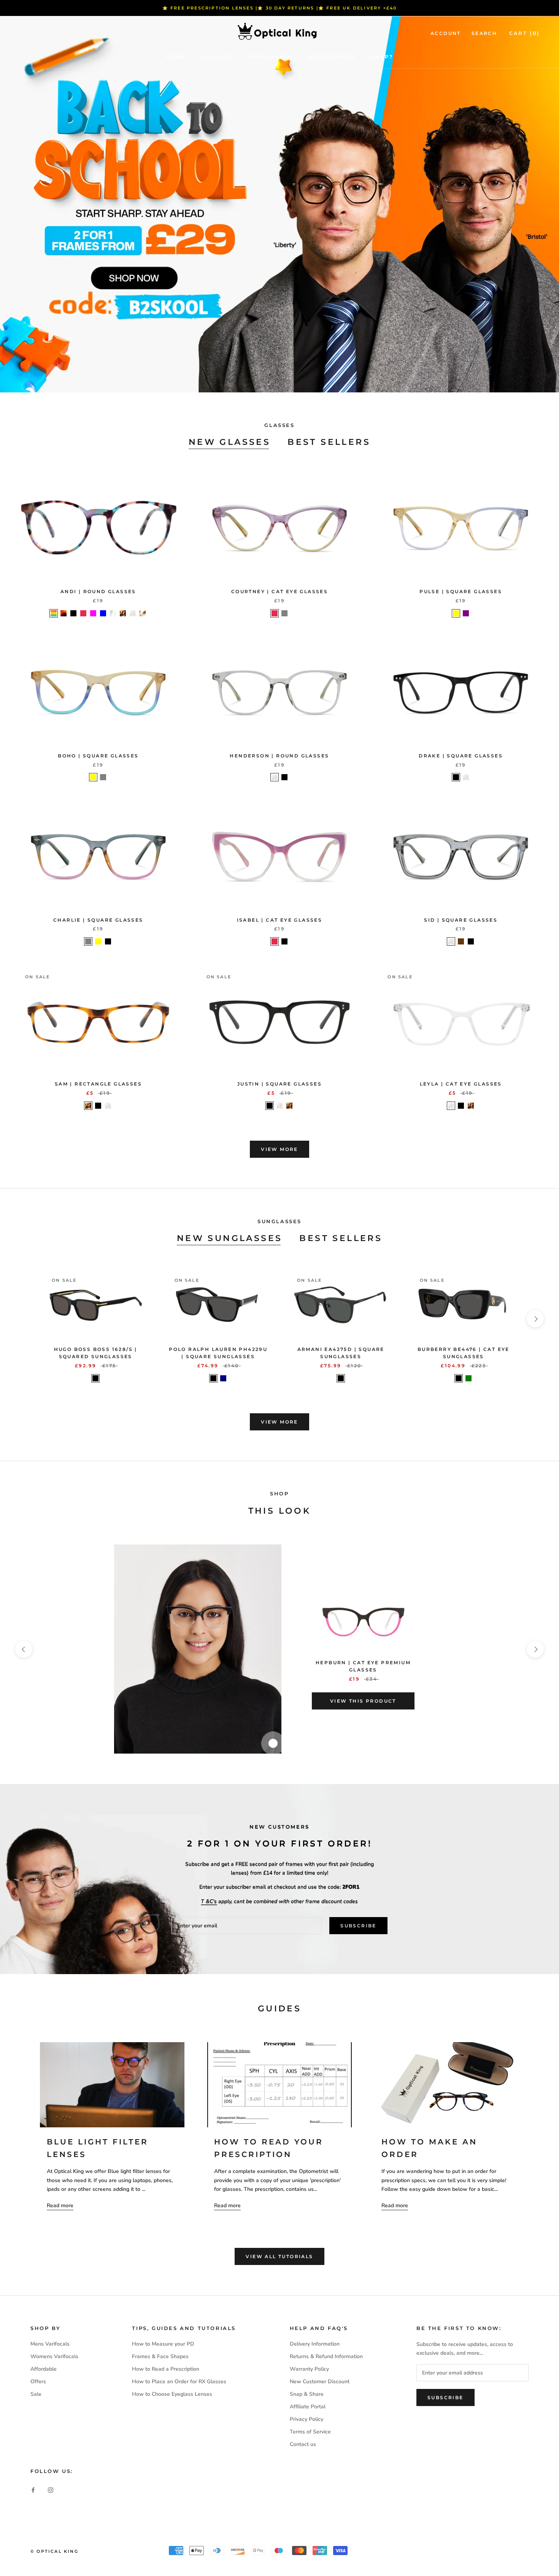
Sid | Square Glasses (461, 920)
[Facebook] (33, 2490)
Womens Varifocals (54, 2356)
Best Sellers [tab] (329, 442)
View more (279, 1422)
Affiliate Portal (308, 2407)
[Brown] (461, 941)
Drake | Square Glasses (461, 756)
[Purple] (466, 613)
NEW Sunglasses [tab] (230, 1238)
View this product (363, 1701)
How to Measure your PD (163, 2344)
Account (446, 33)
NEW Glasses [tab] (229, 442)
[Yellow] (456, 613)
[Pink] (83, 613)
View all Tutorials (279, 2256)
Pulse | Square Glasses (461, 591)
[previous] (24, 1319)
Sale (36, 2394)
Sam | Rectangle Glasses (98, 1084)
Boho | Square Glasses (98, 756)
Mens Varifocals (50, 2344)
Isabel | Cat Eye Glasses (280, 920)
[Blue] (103, 613)
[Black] (73, 613)
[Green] (468, 1378)
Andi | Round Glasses (98, 591)
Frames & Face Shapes (160, 2356)
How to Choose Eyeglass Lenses (172, 2394)
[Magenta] (93, 613)
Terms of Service (310, 2432)
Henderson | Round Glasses (279, 756)
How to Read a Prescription (166, 2369)
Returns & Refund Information (326, 2356)
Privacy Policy (306, 2419)
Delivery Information (315, 2344)
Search (484, 33)
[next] (535, 1319)
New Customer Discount (320, 2382)
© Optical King (54, 2551)
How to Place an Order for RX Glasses (179, 2382)
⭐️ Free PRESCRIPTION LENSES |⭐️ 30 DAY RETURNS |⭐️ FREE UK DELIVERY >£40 (280, 8)
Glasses (217, 57)
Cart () (525, 33)
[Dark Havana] (64, 613)
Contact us (303, 2444)
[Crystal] (113, 613)
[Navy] (223, 1378)
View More (279, 1149)
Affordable (44, 2369)
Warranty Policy (309, 2369)
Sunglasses (270, 57)
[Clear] (133, 613)
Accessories (332, 57)
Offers (38, 2382)
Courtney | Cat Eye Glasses (279, 591)
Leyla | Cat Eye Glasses (461, 1084)
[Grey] (284, 613)
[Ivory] (143, 613)
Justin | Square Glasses (279, 1084)
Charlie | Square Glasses (98, 920)
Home (176, 57)
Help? (382, 57)
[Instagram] (51, 2490)
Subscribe (358, 1926)
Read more (60, 2205)
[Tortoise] (123, 613)
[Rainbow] (54, 613)
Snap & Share (307, 2394)
